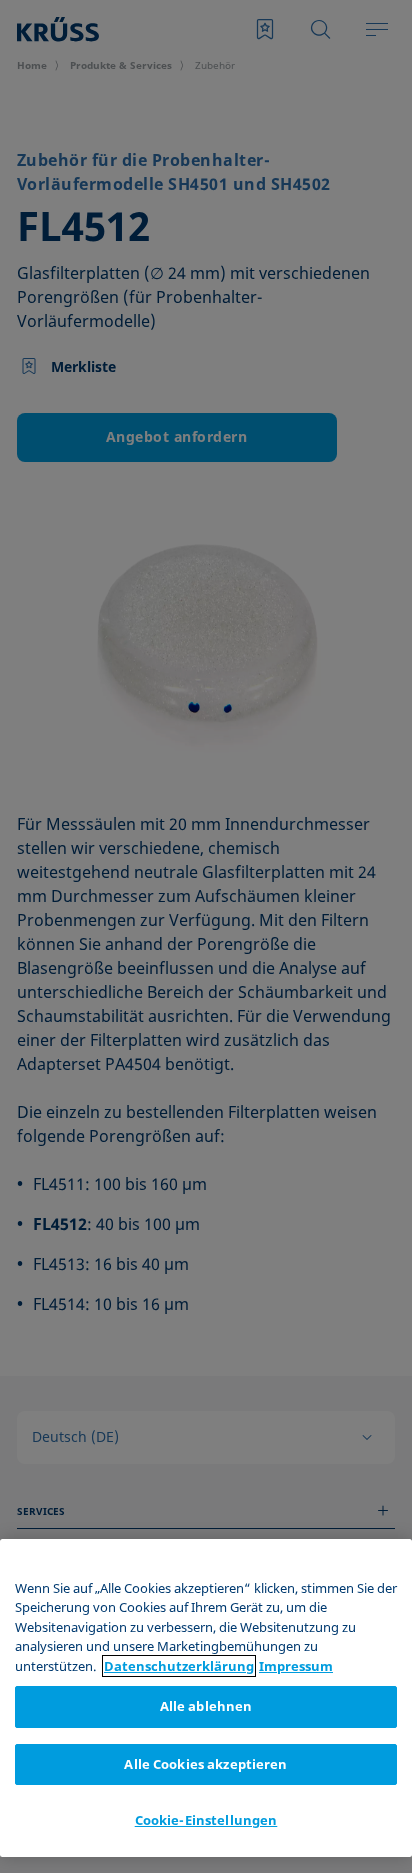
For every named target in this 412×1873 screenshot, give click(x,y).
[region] (206, 1698)
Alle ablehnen (206, 1706)
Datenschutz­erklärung (179, 1666)
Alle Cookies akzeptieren (205, 1764)
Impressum (296, 1666)
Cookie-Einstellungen (206, 1820)
